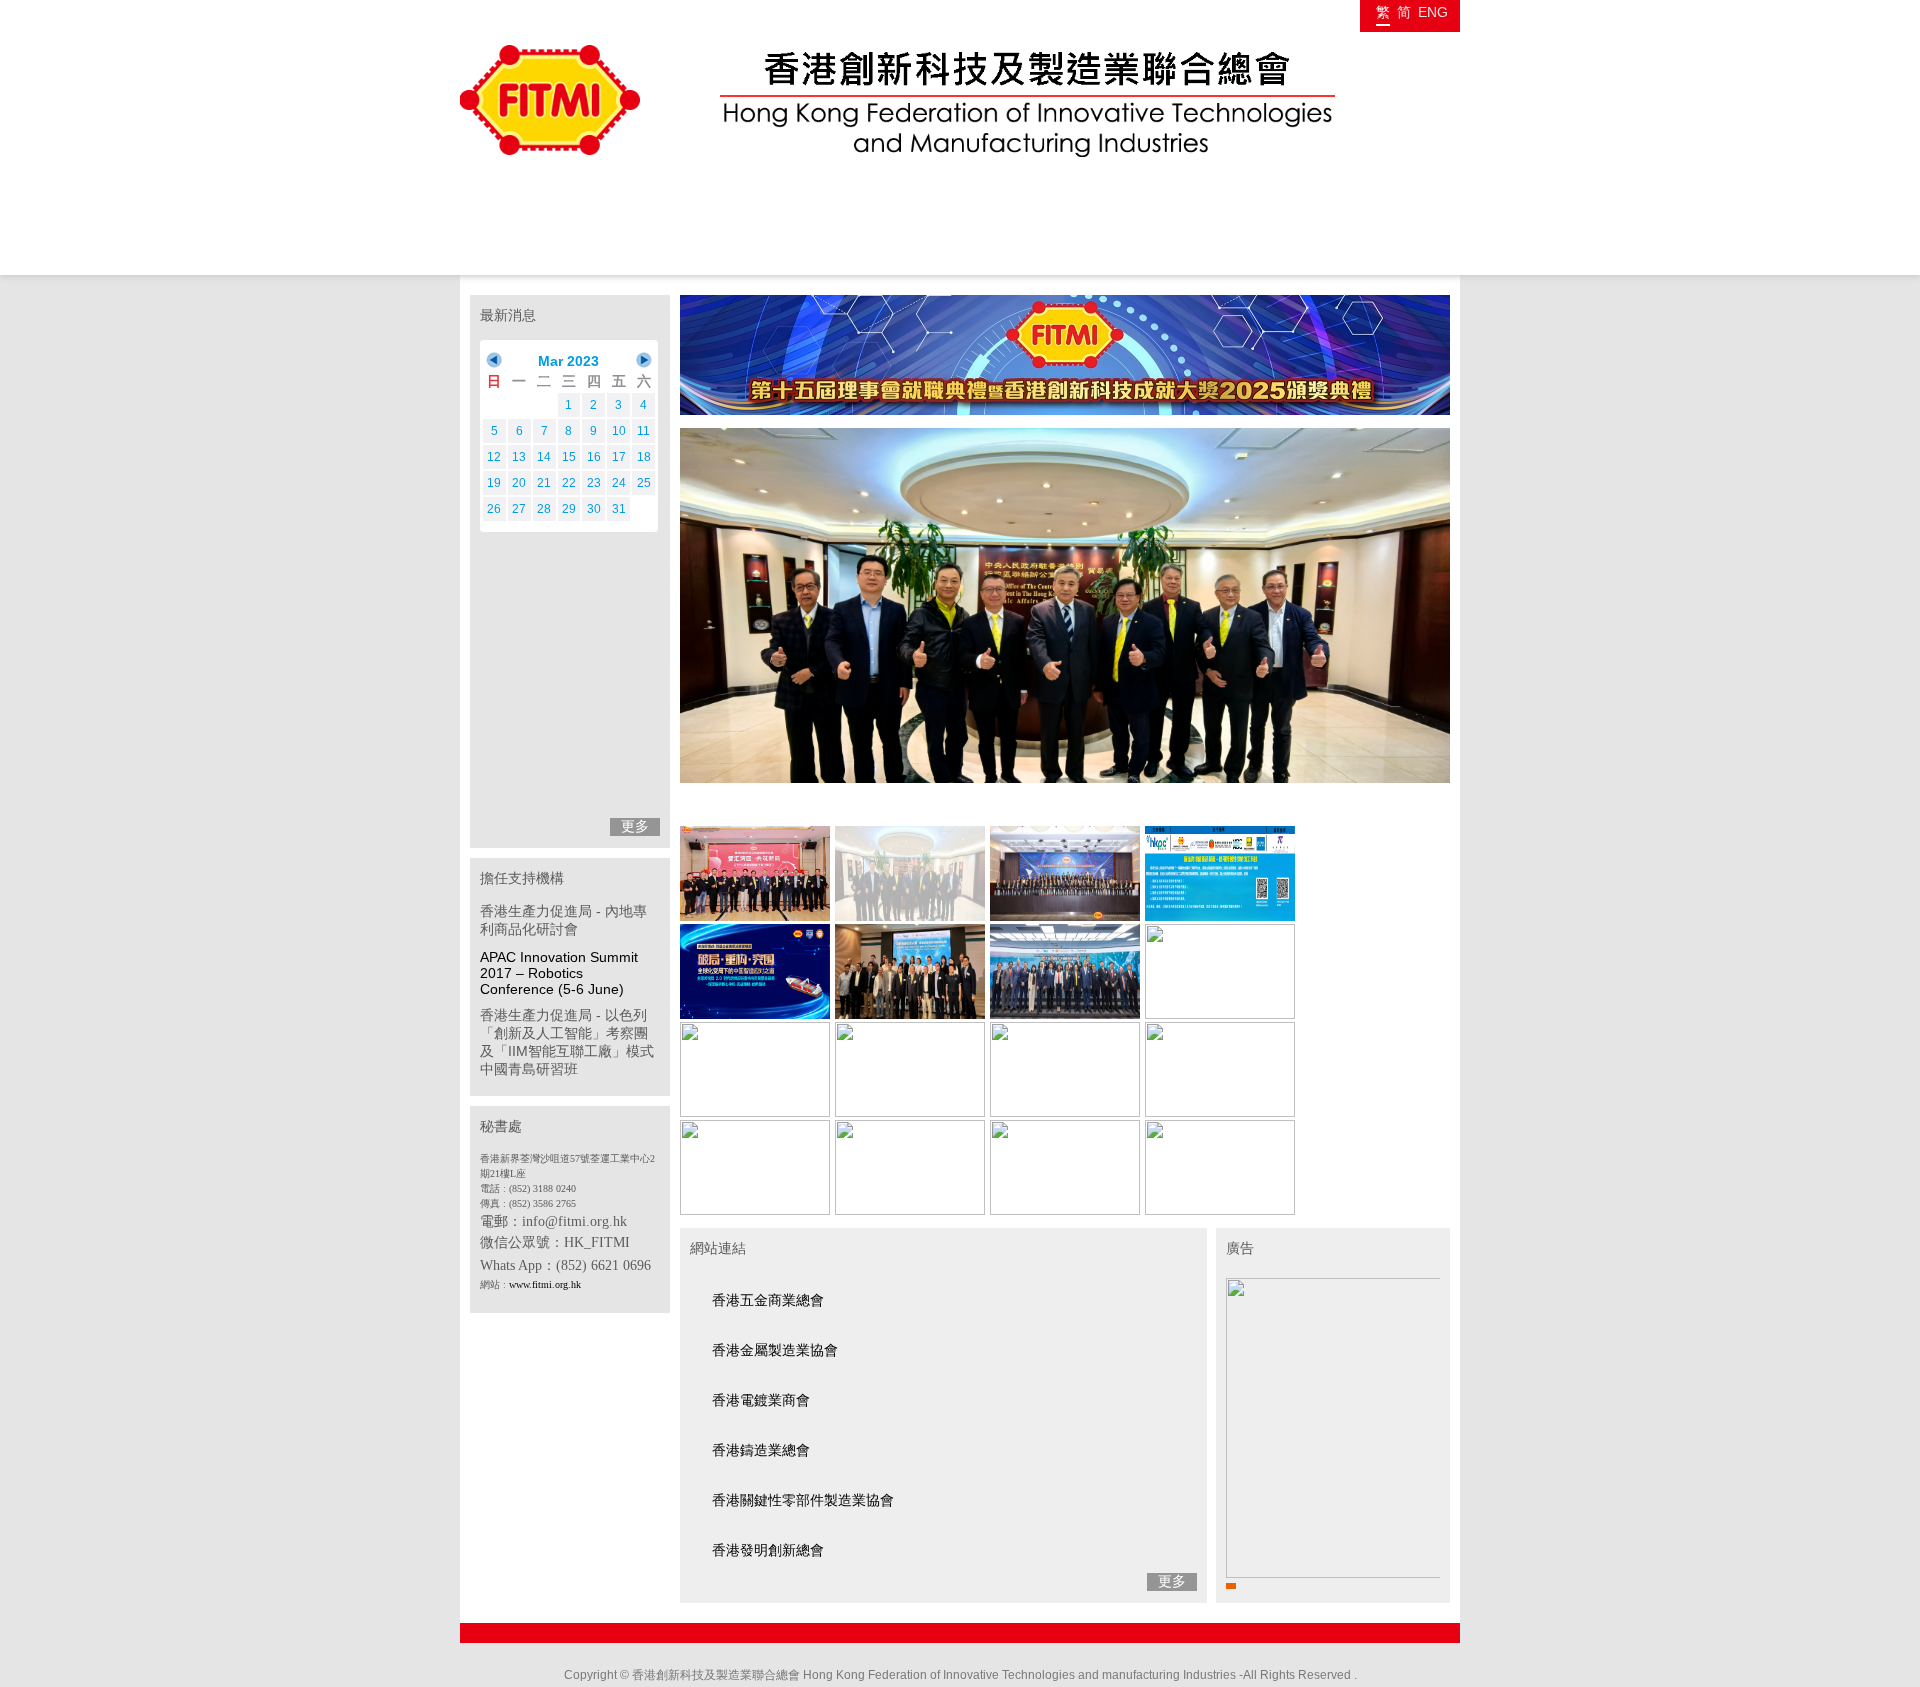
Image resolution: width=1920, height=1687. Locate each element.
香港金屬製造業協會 (775, 1350)
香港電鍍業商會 (761, 1400)
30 (594, 509)
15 (569, 457)
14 (544, 457)
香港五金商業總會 (768, 1300)
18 (644, 457)
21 (544, 483)
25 (644, 483)
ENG (1433, 12)
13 (519, 457)
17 (619, 457)
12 (494, 457)
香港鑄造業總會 (761, 1450)
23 (594, 483)
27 (519, 509)
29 (569, 509)
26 (494, 509)
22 (569, 483)
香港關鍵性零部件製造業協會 (803, 1500)
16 (594, 457)
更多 (635, 826)
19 (494, 483)
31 (619, 509)
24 (619, 483)
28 (544, 509)
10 (619, 431)
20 (519, 483)
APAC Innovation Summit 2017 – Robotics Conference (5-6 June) (559, 973)
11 (643, 431)
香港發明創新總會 (768, 1550)
